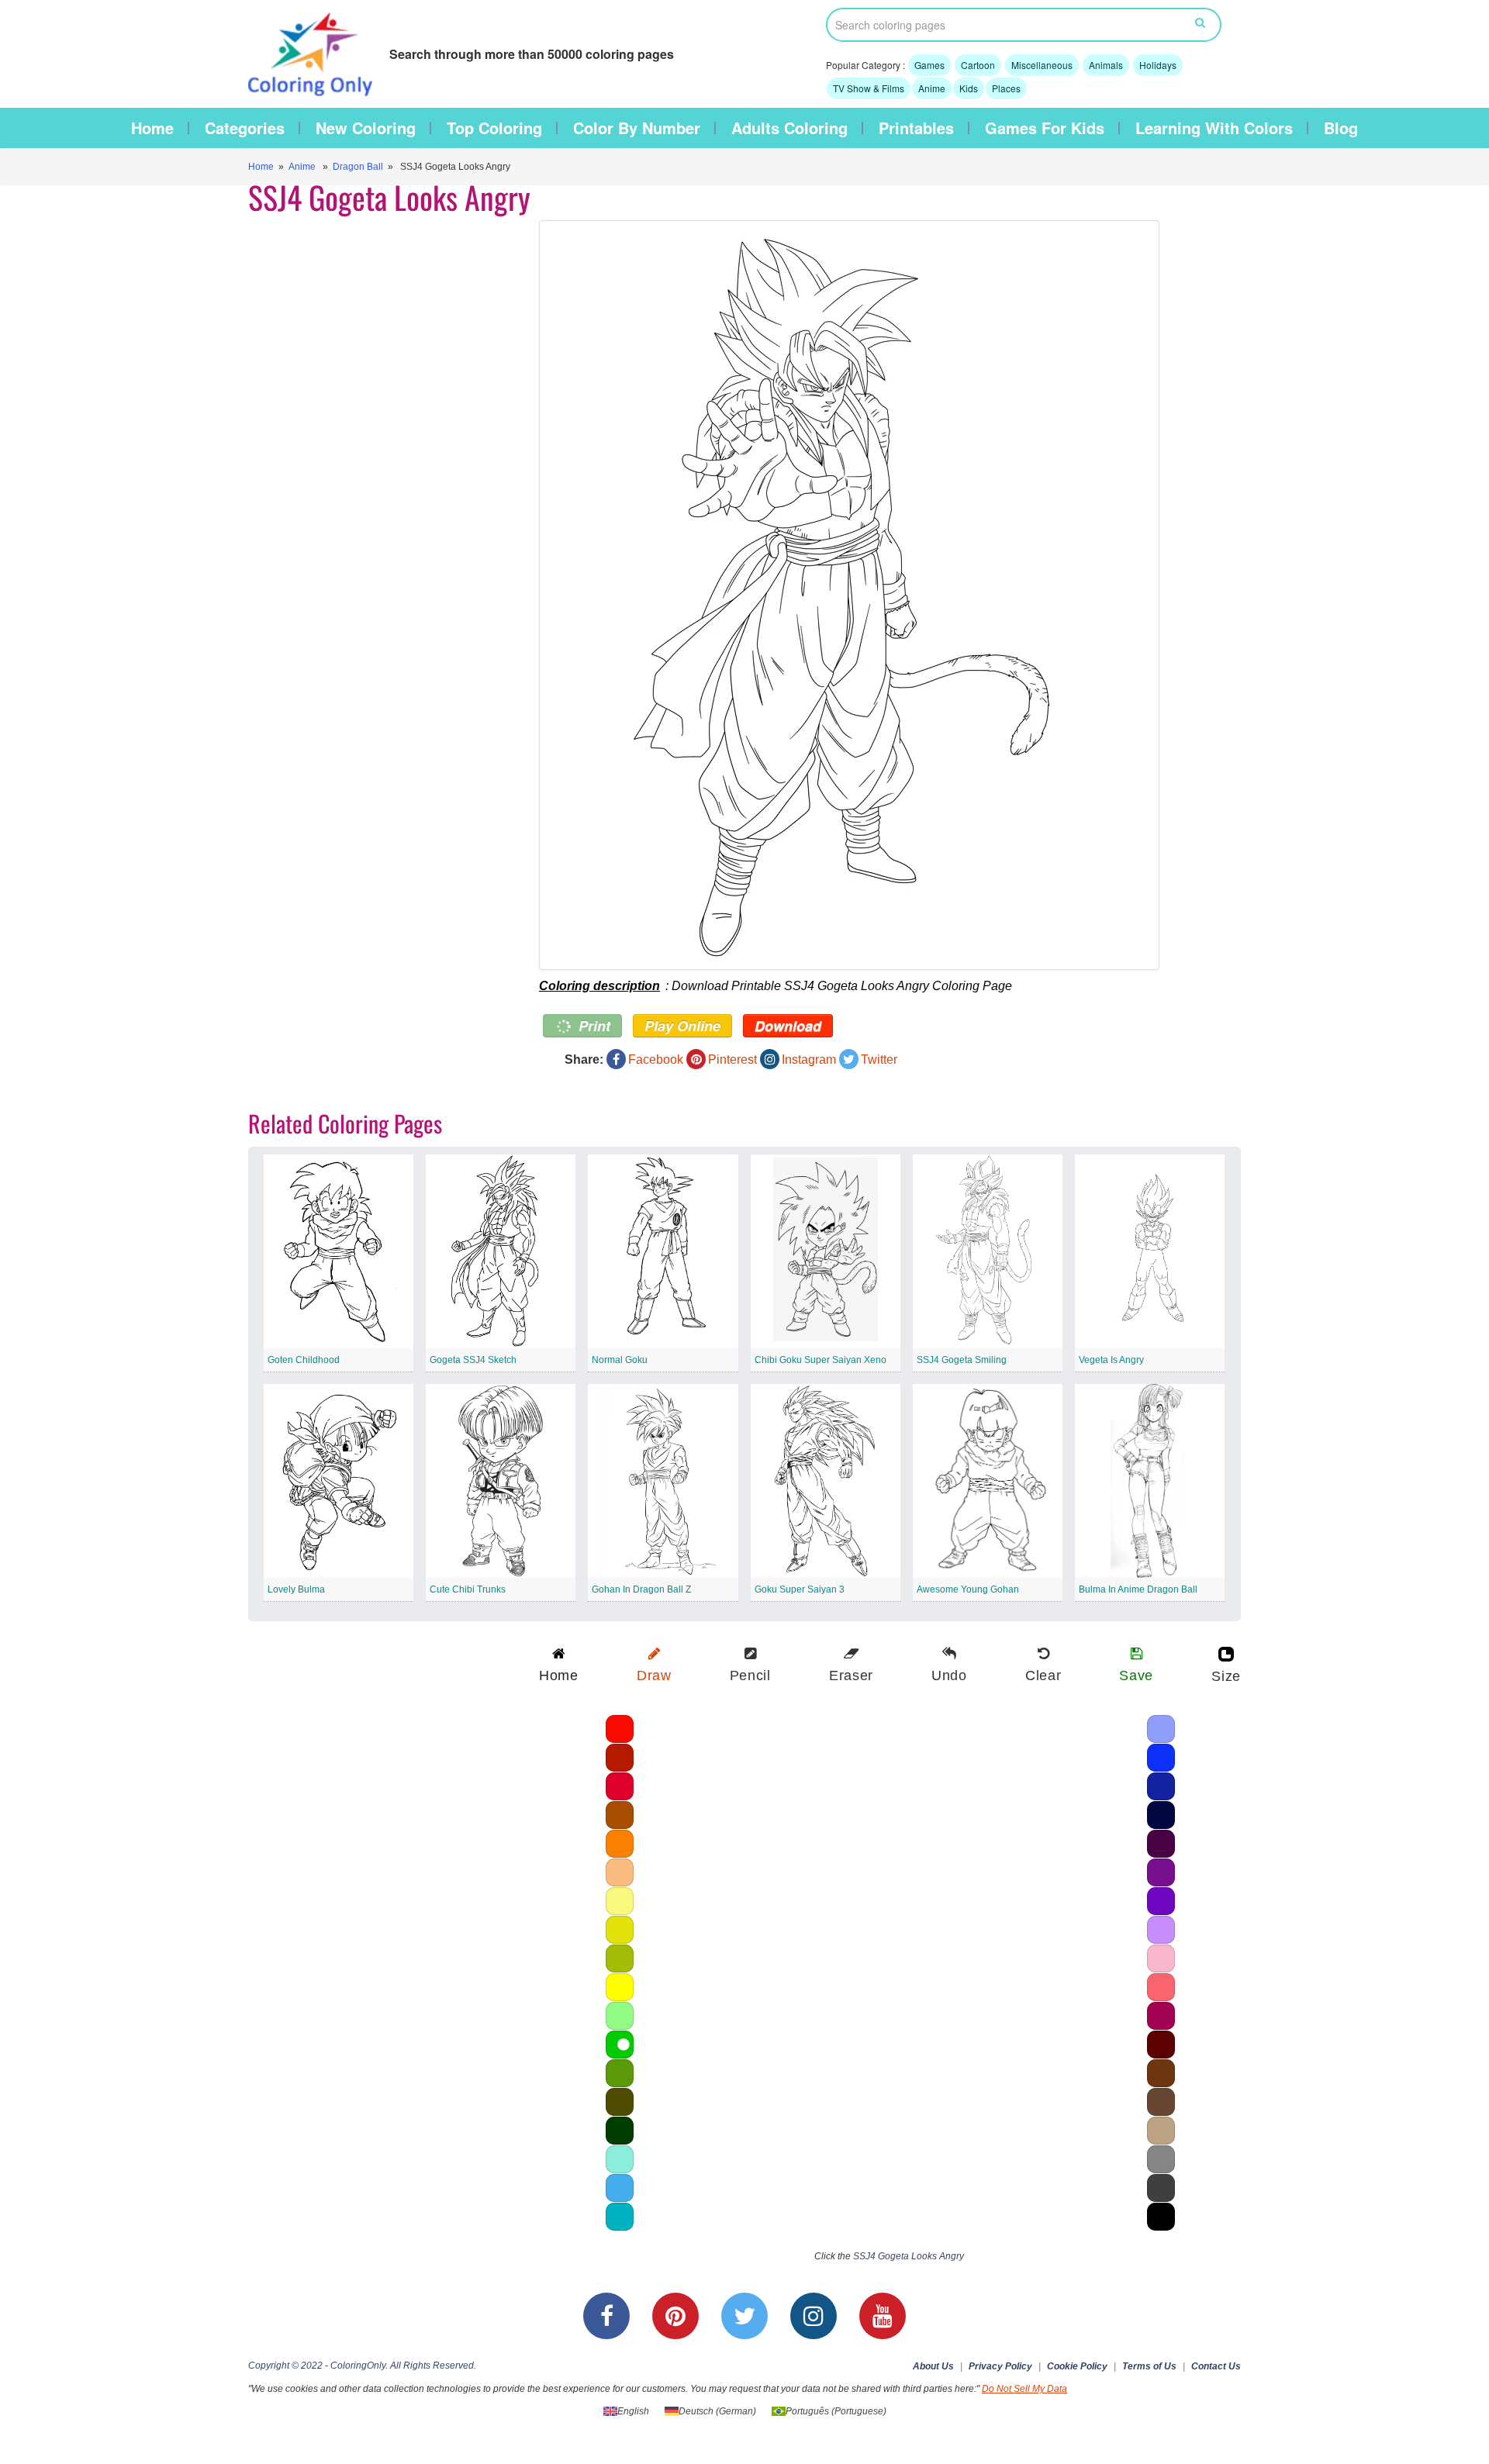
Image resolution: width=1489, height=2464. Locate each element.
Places (1006, 88)
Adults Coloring (789, 128)
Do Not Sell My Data (1024, 2389)
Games (929, 65)
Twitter (879, 1059)
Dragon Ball (358, 167)
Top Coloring (494, 128)
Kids (969, 88)
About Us (933, 2366)
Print (592, 1026)
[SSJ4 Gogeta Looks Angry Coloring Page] (874, 595)
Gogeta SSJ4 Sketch (473, 1360)
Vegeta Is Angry (1111, 1360)
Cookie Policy (1077, 2366)
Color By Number (637, 128)
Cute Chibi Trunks (468, 1589)
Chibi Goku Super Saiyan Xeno (821, 1360)
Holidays (1158, 65)
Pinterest (732, 1059)
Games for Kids (1045, 128)
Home (152, 128)
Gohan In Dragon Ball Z (641, 1589)
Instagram (809, 1059)
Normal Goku (620, 1360)
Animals (1106, 65)
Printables (916, 128)
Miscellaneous (1042, 65)
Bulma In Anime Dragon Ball (1138, 1589)
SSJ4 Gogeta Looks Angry (909, 2256)
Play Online (682, 1026)
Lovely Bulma (296, 1589)
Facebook (656, 1059)
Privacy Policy (1000, 2366)
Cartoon (978, 65)
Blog (1341, 128)
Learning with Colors (1214, 128)
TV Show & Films (869, 88)
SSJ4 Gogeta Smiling (962, 1360)
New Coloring (366, 128)
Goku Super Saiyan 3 (800, 1589)
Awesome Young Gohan (968, 1589)
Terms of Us (1149, 2366)
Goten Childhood (304, 1360)
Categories (245, 128)
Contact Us (1216, 2366)
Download (788, 1026)
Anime (932, 88)
